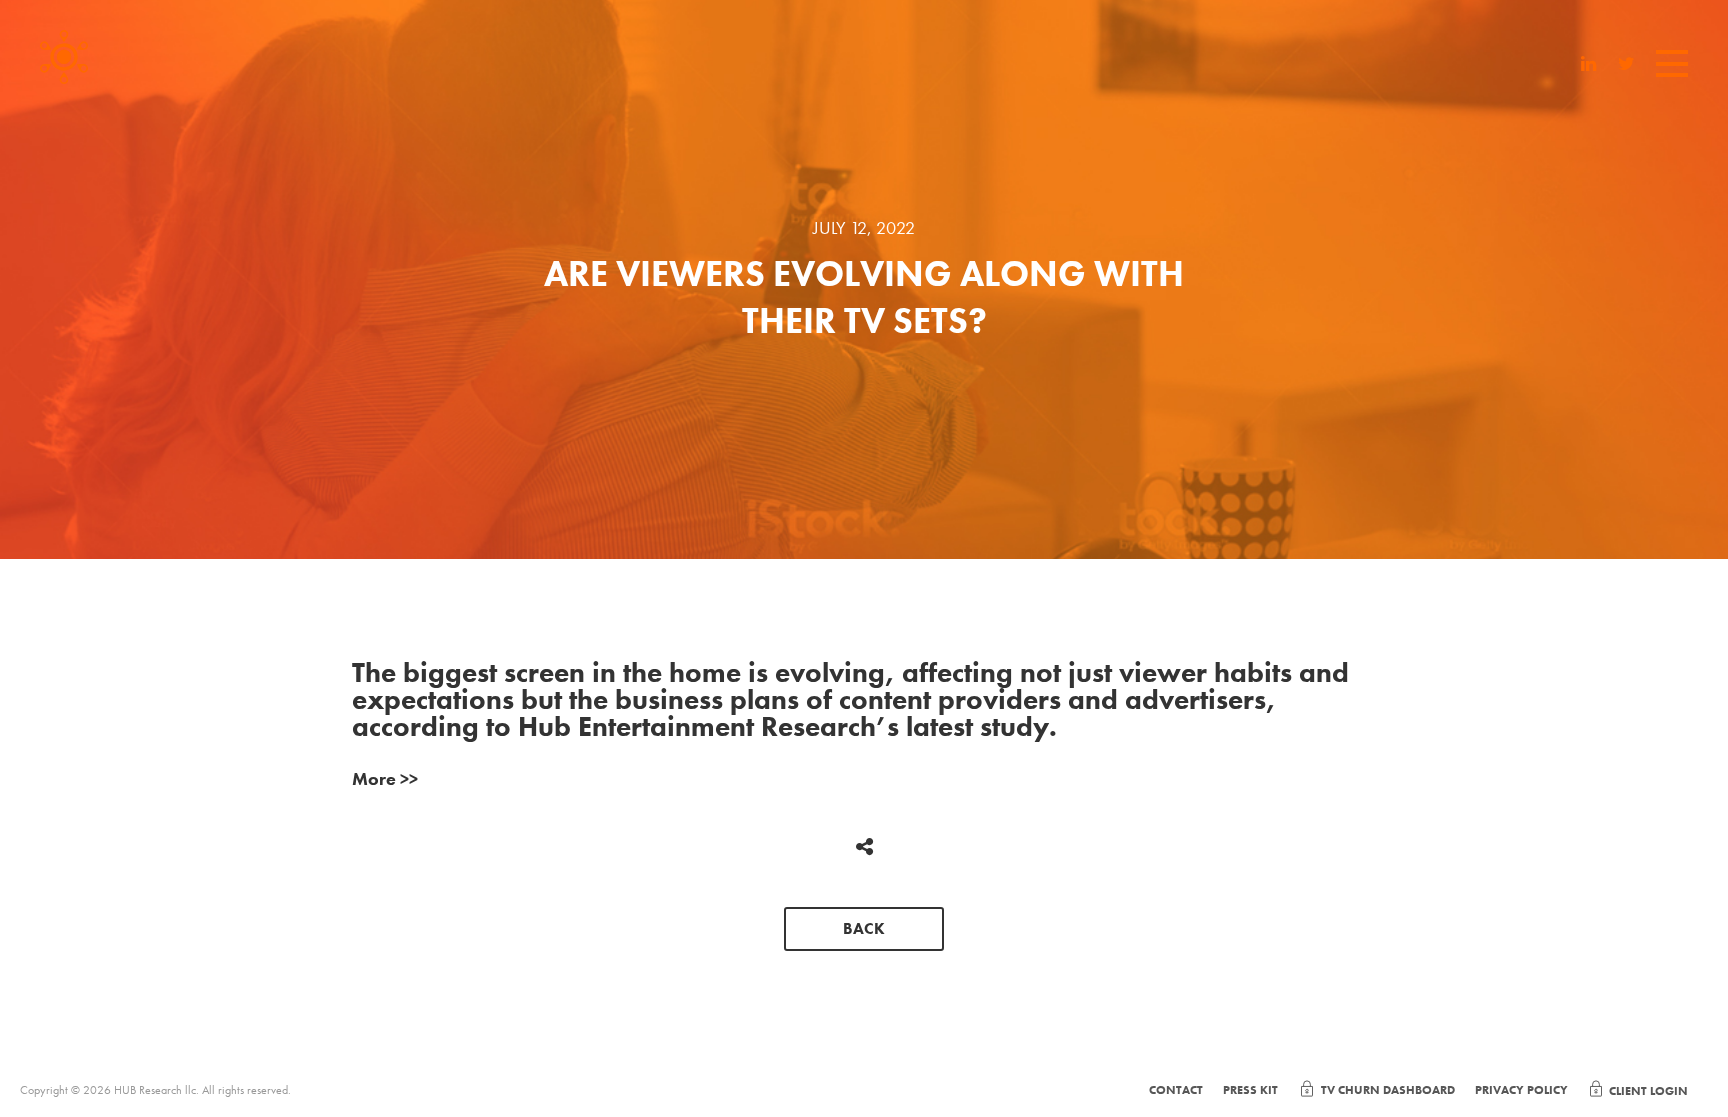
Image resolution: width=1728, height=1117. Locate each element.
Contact (1176, 1090)
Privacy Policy (1521, 1090)
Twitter (1626, 66)
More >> (385, 778)
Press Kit (1250, 1090)
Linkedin (1589, 66)
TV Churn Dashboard (1388, 1090)
